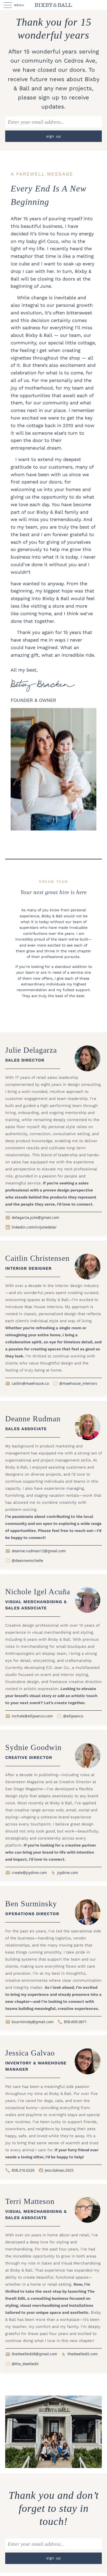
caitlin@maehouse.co (30, 1383)
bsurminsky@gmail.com (33, 2022)
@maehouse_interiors (78, 1383)
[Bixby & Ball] (53, 5)
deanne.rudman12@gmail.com (39, 1551)
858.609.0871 (75, 2022)
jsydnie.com (68, 1873)
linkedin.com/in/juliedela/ (34, 1227)
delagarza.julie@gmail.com (35, 1217)
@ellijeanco (73, 1716)
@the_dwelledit (25, 2364)
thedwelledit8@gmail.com (34, 2354)
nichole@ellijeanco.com (32, 1716)
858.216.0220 (23, 2170)
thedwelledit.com (83, 2354)
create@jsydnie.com (29, 1873)
